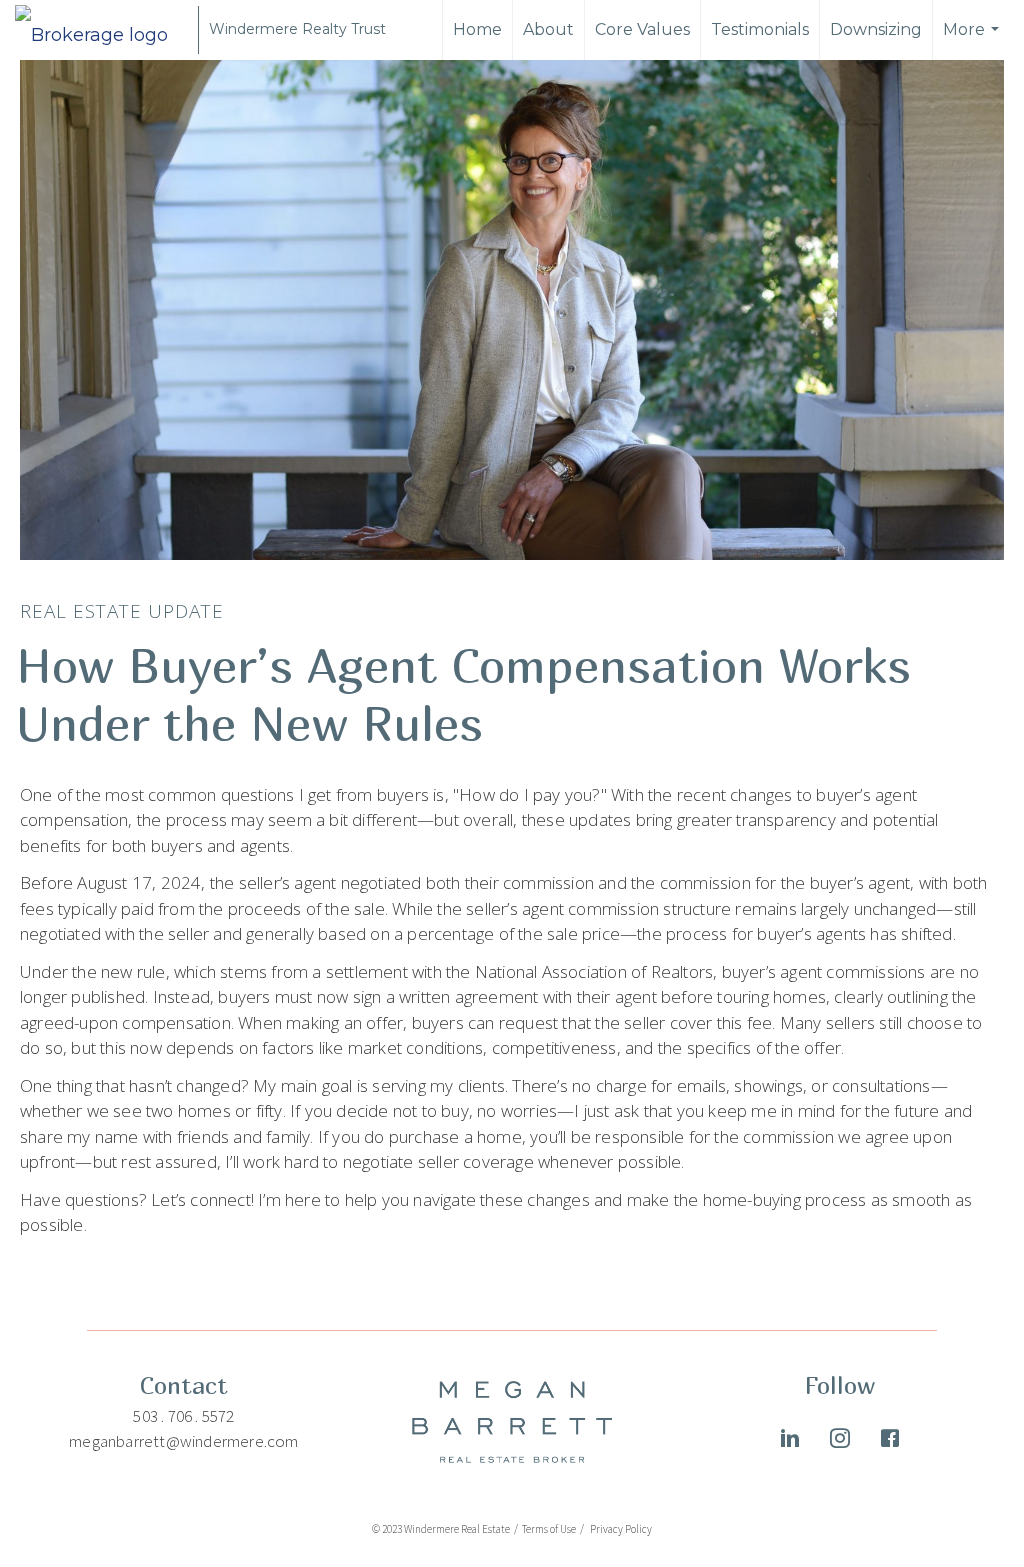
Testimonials (760, 29)
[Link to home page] (101, 30)
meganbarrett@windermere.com (183, 1441)
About (548, 29)
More (973, 40)
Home (477, 29)
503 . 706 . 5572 (183, 1416)
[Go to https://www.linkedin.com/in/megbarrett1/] (790, 1441)
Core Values (642, 29)
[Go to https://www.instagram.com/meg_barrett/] (840, 1441)
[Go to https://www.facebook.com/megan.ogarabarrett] (890, 1441)
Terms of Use (550, 1529)
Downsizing (876, 29)
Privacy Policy (620, 1529)
